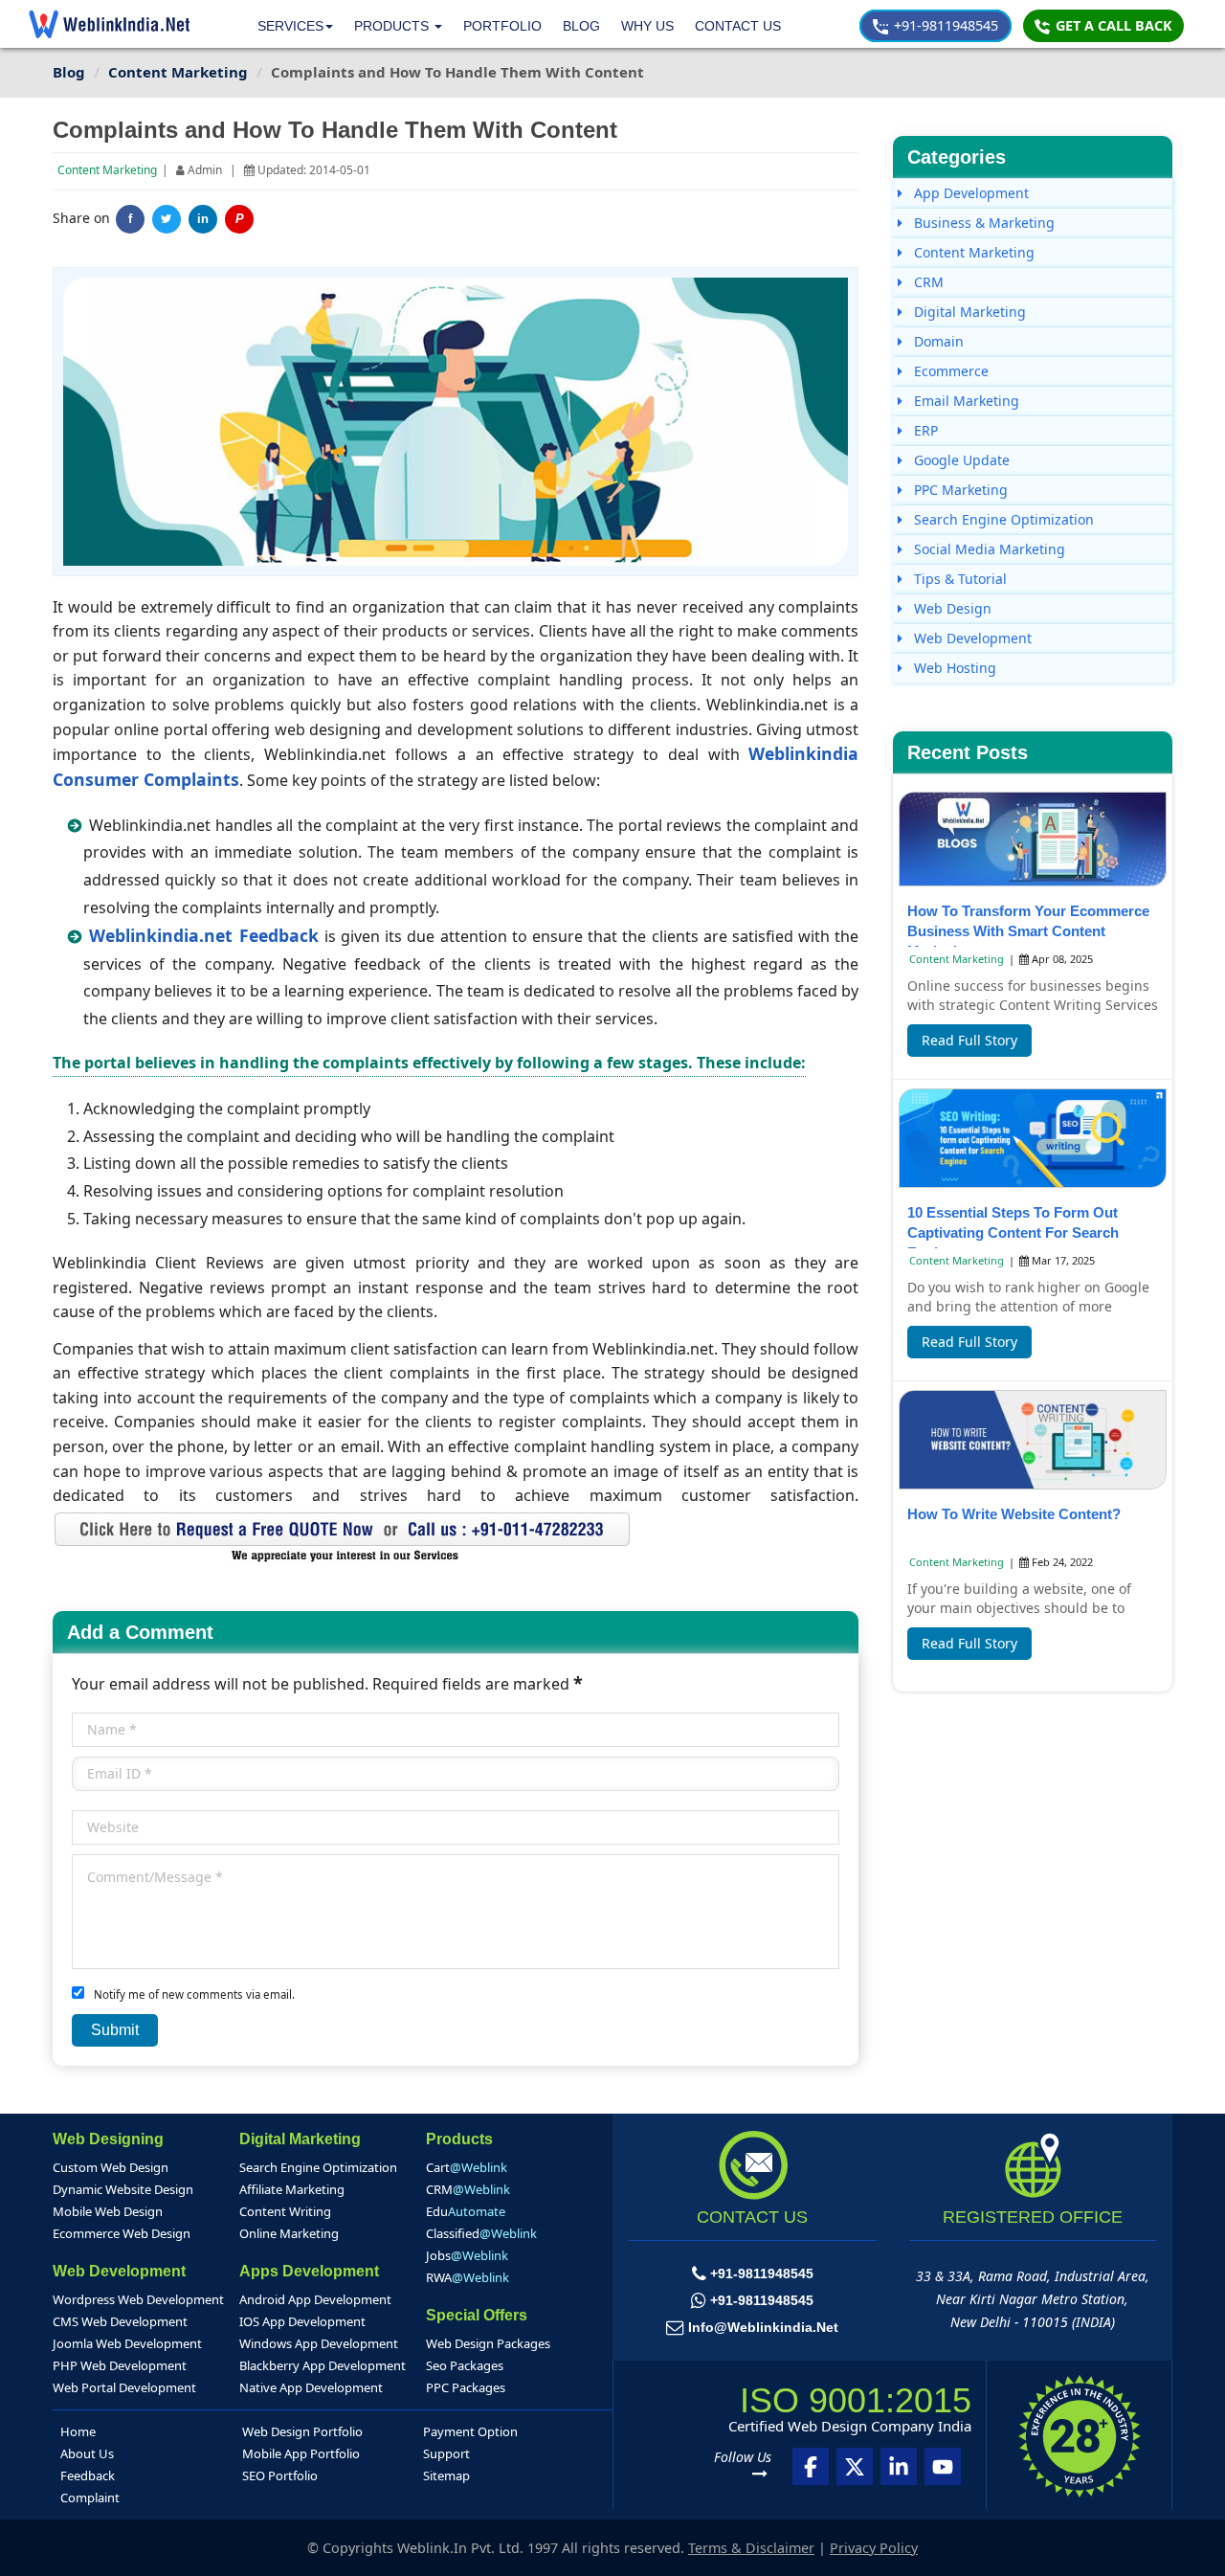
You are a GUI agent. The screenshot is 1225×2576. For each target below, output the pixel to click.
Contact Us (738, 26)
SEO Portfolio (280, 2475)
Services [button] (290, 26)
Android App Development (315, 2299)
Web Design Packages (488, 2343)
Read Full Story (969, 1040)
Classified (481, 2233)
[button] (398, 26)
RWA (468, 2277)
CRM (927, 282)
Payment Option (470, 2431)
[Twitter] (167, 219)
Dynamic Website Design (123, 2189)
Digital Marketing (968, 312)
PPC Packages (466, 2387)
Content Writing (285, 2211)
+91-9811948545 (944, 25)
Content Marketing (107, 170)
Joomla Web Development (127, 2343)
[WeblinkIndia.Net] (109, 24)
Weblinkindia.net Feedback (206, 935)
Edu (466, 2211)
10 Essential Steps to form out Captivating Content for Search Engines (1013, 1232)
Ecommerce (949, 371)
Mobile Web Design (108, 2211)
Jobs (467, 2255)
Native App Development (311, 2387)
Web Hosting (953, 668)
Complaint (90, 2498)
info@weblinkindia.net (763, 2327)
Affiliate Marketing (292, 2189)
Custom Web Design (111, 2167)
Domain (937, 341)
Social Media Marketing (988, 549)
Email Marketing (965, 401)
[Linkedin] (899, 2466)
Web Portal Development (124, 2387)
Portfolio (502, 26)
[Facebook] (811, 2466)
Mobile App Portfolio (301, 2453)
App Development (969, 193)
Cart (467, 2167)
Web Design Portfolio (302, 2431)
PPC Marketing (959, 490)
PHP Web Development (120, 2365)
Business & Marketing (982, 223)
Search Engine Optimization (1002, 519)
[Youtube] (943, 2466)
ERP (924, 430)
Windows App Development (319, 2343)
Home (78, 2431)
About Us (87, 2453)
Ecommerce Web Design (122, 2233)
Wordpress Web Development (138, 2299)
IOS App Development (302, 2321)
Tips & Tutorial (958, 579)
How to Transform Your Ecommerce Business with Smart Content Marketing (1028, 931)
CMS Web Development (120, 2321)
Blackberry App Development (323, 2365)
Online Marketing (289, 2233)
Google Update (960, 460)
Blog (581, 26)
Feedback (88, 2475)
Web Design (951, 608)
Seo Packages (465, 2365)
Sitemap (446, 2475)
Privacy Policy (874, 2548)
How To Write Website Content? (1014, 1514)
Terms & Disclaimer (751, 2548)
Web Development (971, 638)
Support (446, 2453)
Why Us (647, 26)
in (203, 219)
